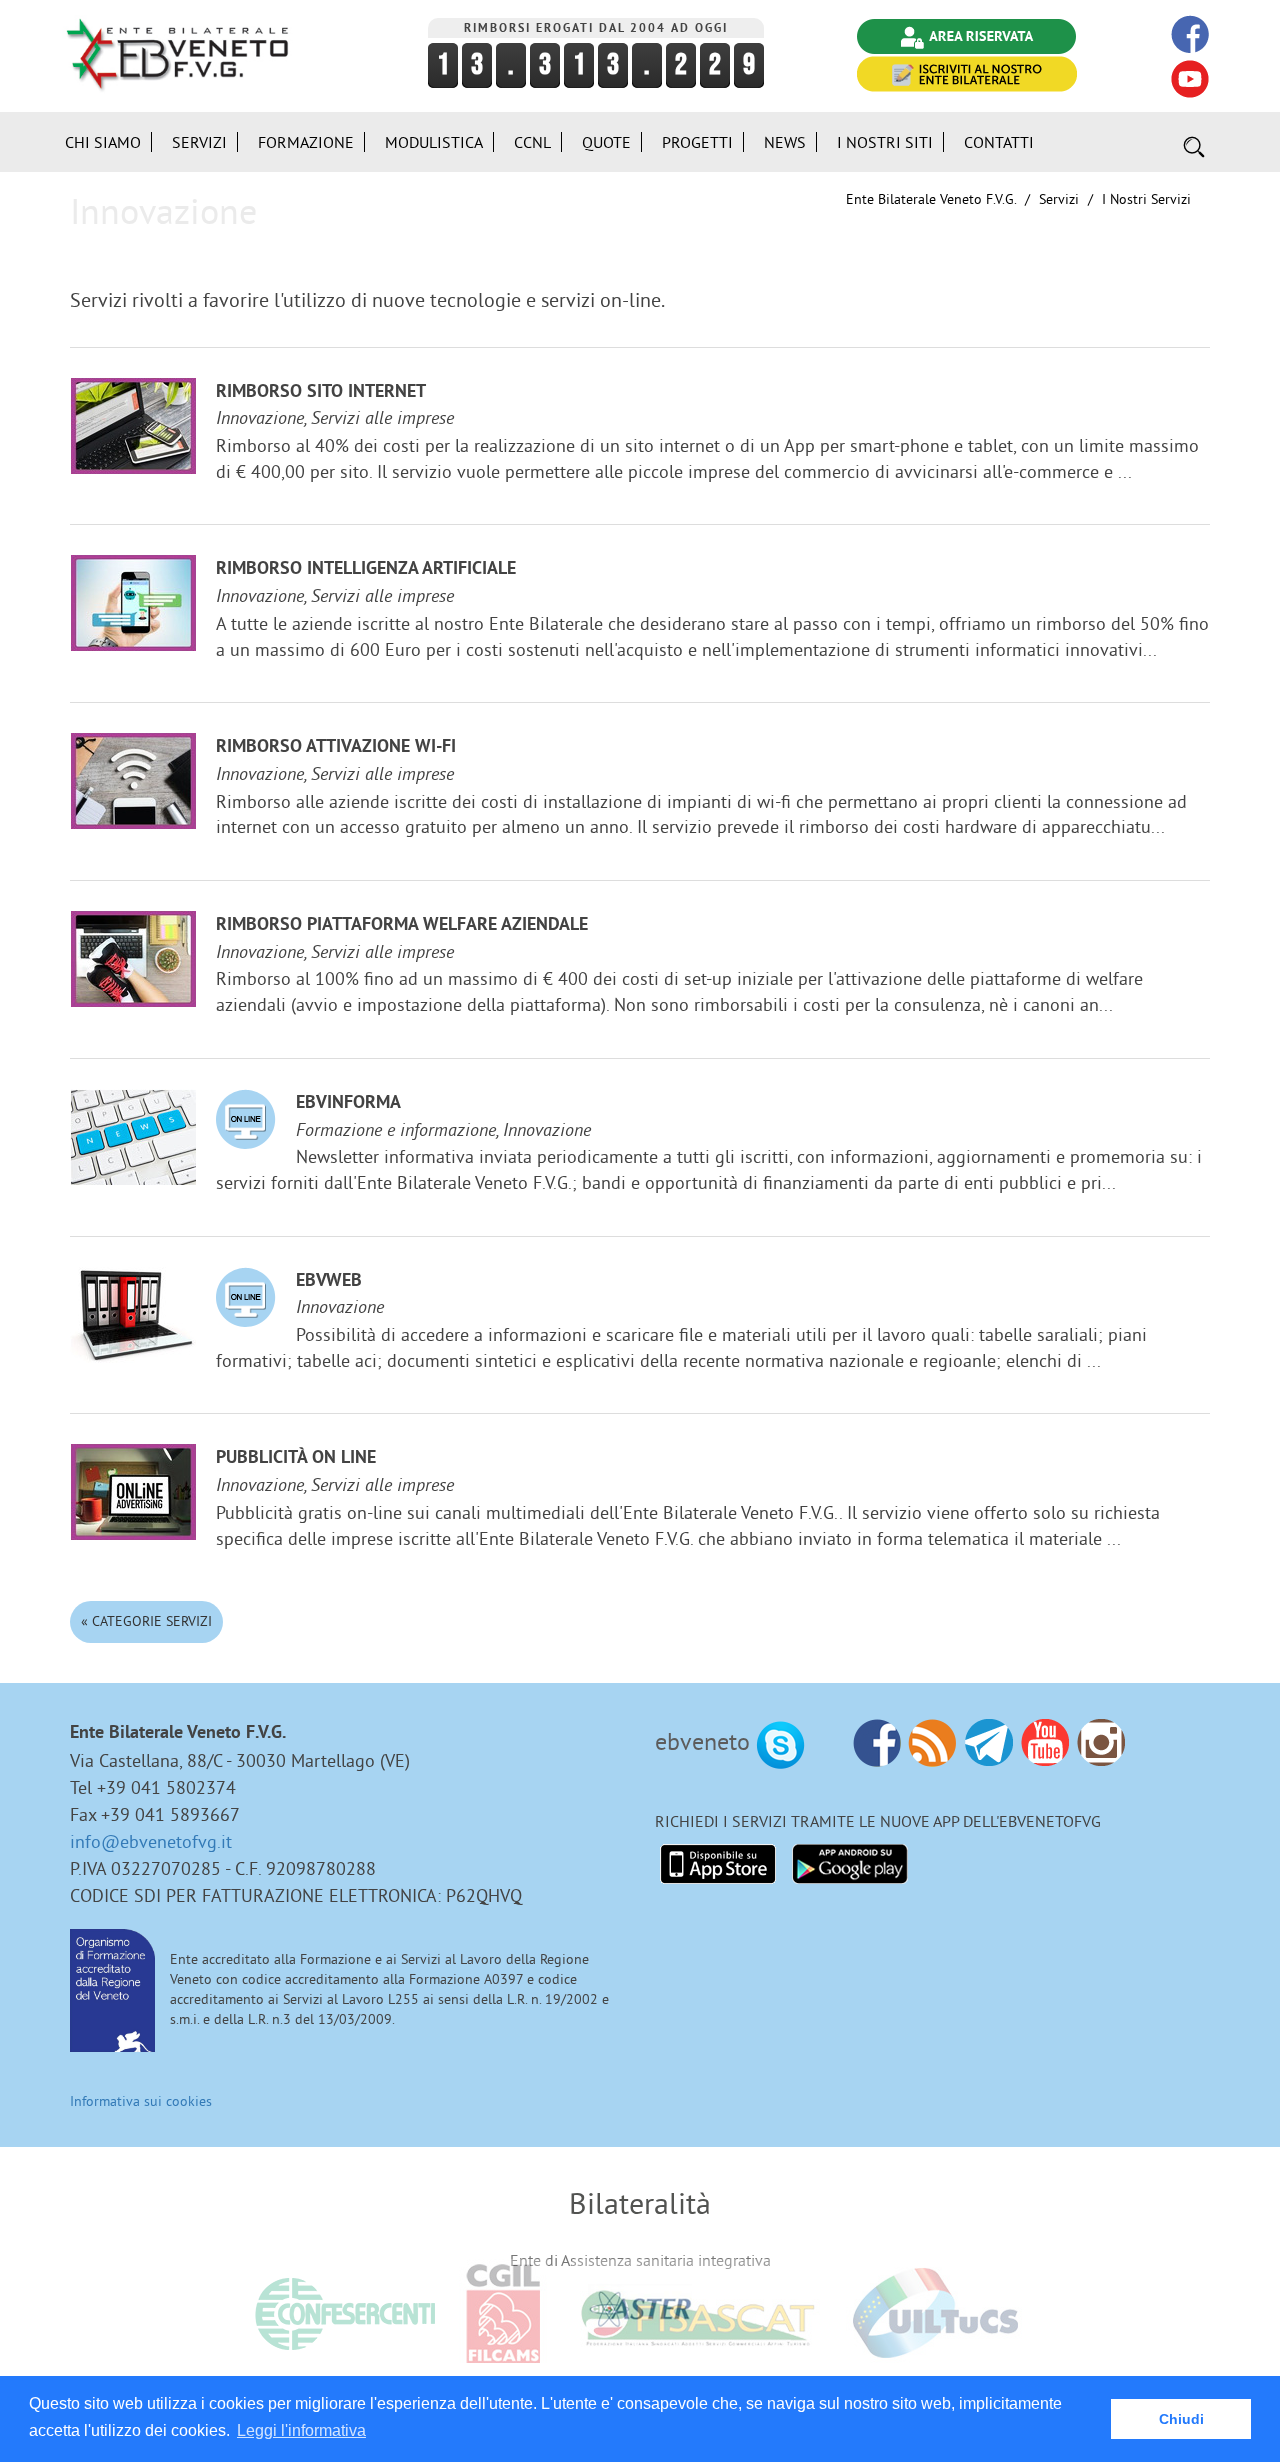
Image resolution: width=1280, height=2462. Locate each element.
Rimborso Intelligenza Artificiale (366, 569)
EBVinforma (348, 1103)
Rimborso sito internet (321, 392)
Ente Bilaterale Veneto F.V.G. (931, 199)
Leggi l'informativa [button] (301, 2430)
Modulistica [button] (434, 142)
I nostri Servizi (1146, 199)
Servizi (1059, 199)
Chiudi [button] (1181, 2419)
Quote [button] (606, 142)
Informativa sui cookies (141, 2101)
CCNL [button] (532, 142)
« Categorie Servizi (146, 1621)
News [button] (785, 142)
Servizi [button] (199, 142)
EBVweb (329, 1281)
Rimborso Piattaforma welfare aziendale (402, 925)
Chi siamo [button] (103, 142)
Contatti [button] (999, 142)
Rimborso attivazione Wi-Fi (336, 747)
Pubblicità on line (296, 1458)
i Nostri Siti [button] (885, 142)
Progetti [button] (697, 142)
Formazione (306, 142)
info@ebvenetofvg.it (151, 1841)
